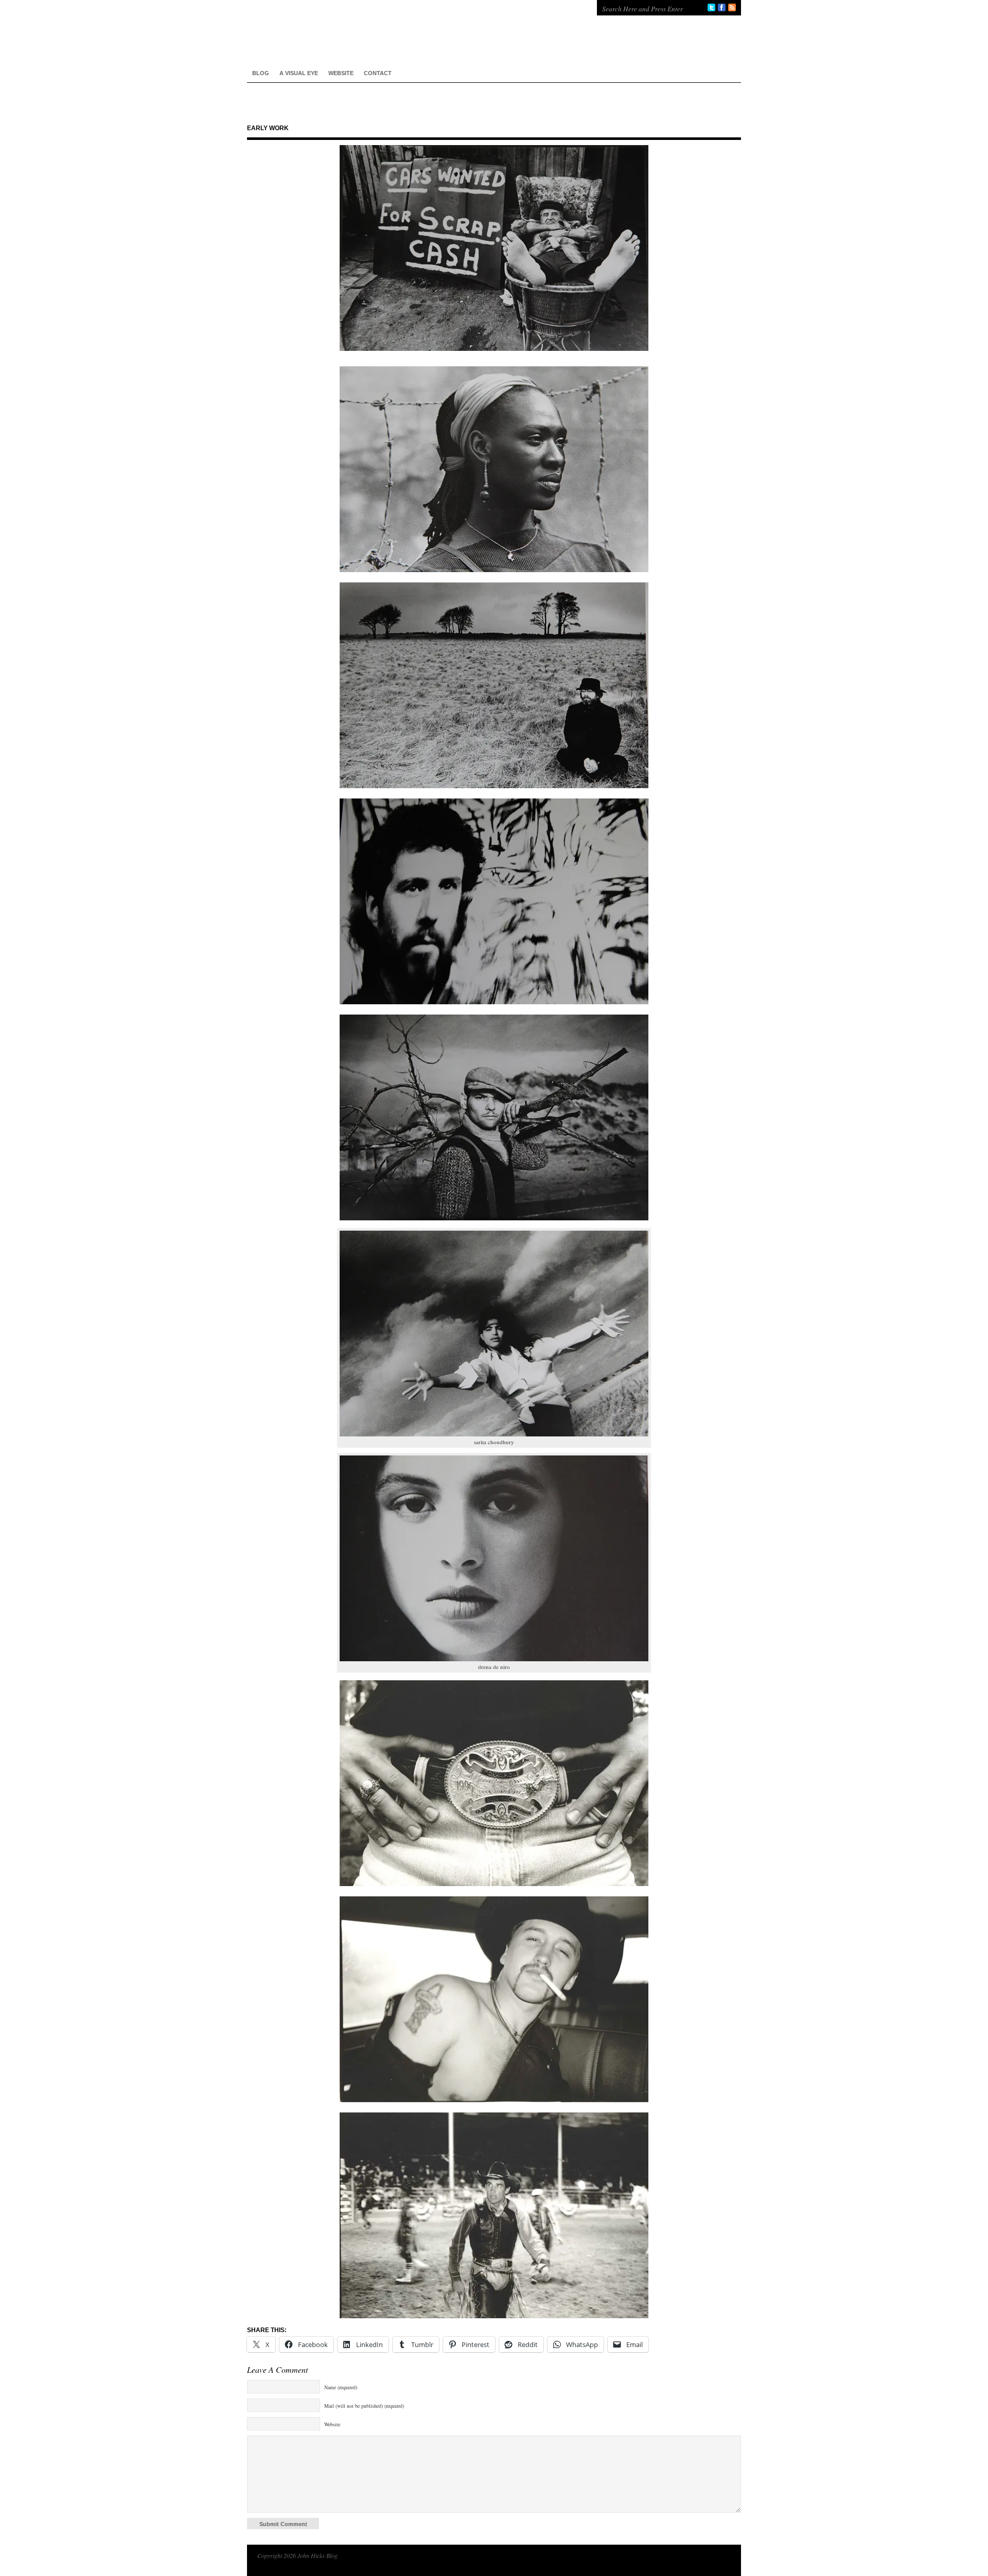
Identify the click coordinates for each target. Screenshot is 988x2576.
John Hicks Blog (412, 31)
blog (261, 73)
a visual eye (299, 73)
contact (378, 73)
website (341, 73)
